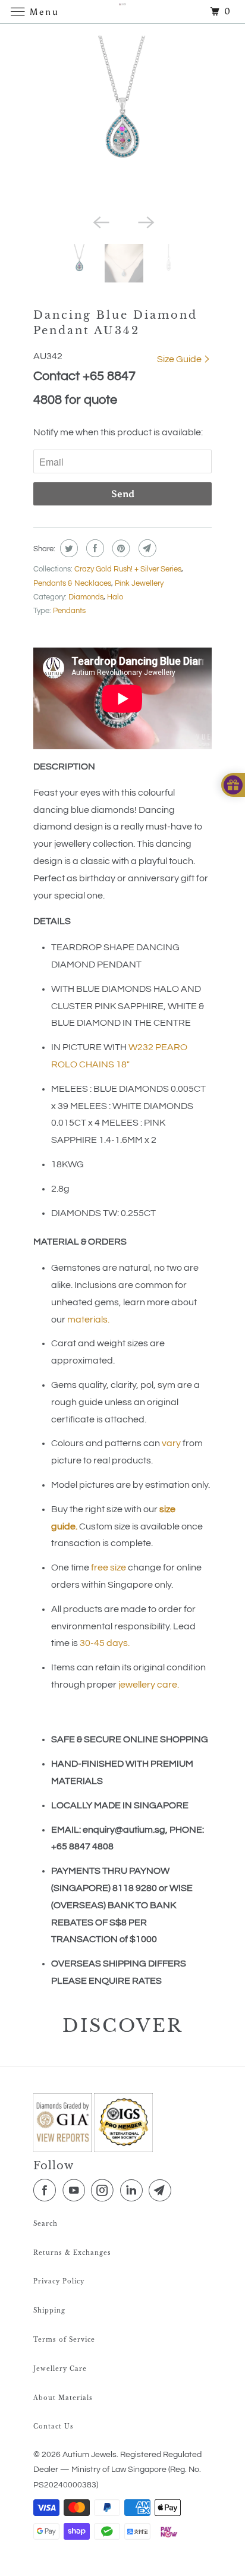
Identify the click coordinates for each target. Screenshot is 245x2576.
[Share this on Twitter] (67, 548)
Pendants (69, 611)
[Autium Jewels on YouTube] (76, 2191)
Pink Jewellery (139, 583)
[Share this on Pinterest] (120, 548)
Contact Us (54, 2426)
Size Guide (180, 359)
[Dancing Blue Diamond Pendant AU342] (122, 122)
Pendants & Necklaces (72, 583)
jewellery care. (149, 1685)
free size (109, 1567)
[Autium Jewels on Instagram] (105, 2191)
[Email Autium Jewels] (162, 2191)
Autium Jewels (89, 2455)
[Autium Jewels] (122, 12)
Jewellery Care (60, 2369)
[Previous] (100, 221)
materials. (88, 1320)
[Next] (145, 221)
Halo (115, 597)
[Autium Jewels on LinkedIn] (134, 2191)
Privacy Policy (59, 2281)
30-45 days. (105, 1643)
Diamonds (86, 597)
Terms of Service (64, 2340)
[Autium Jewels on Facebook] (47, 2191)
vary (171, 1443)
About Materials (63, 2398)
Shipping (49, 2310)
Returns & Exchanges (72, 2253)
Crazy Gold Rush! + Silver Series (128, 569)
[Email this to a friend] (146, 548)
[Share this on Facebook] (94, 548)
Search (45, 2224)
